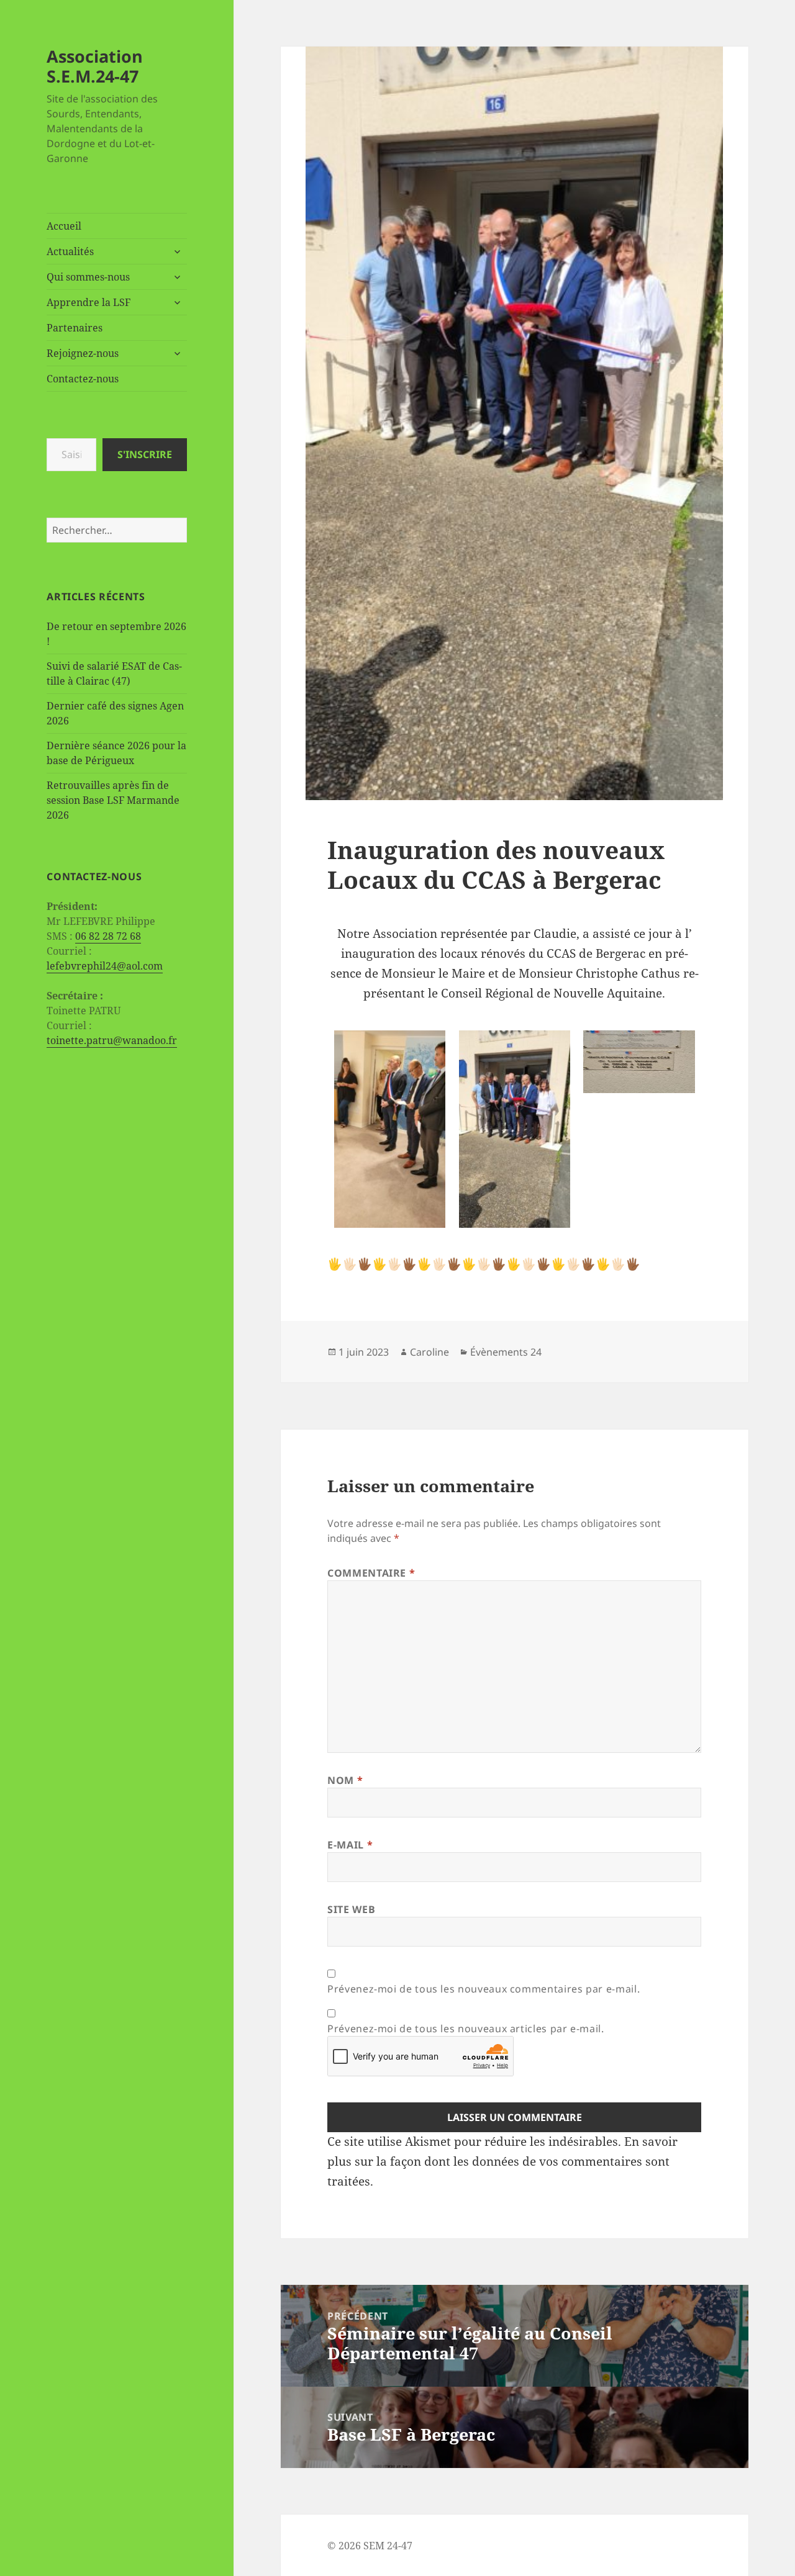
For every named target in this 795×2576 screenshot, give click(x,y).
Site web (351, 1909)
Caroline (429, 1352)
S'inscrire (145, 454)
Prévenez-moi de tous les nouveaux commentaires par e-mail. (484, 1989)
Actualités (70, 251)
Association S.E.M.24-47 (95, 66)
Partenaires (75, 328)
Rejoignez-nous (83, 353)
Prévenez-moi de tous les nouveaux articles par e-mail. (466, 2029)
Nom (345, 1780)
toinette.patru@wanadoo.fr (112, 1040)
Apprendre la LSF (89, 302)
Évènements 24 (506, 1352)
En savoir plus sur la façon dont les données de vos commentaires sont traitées (502, 2161)
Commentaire (371, 1573)
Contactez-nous (83, 379)
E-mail (350, 1845)
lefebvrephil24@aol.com (105, 966)
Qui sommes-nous (88, 277)
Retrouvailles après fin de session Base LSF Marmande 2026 (113, 800)
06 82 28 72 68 (108, 936)
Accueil (64, 226)
